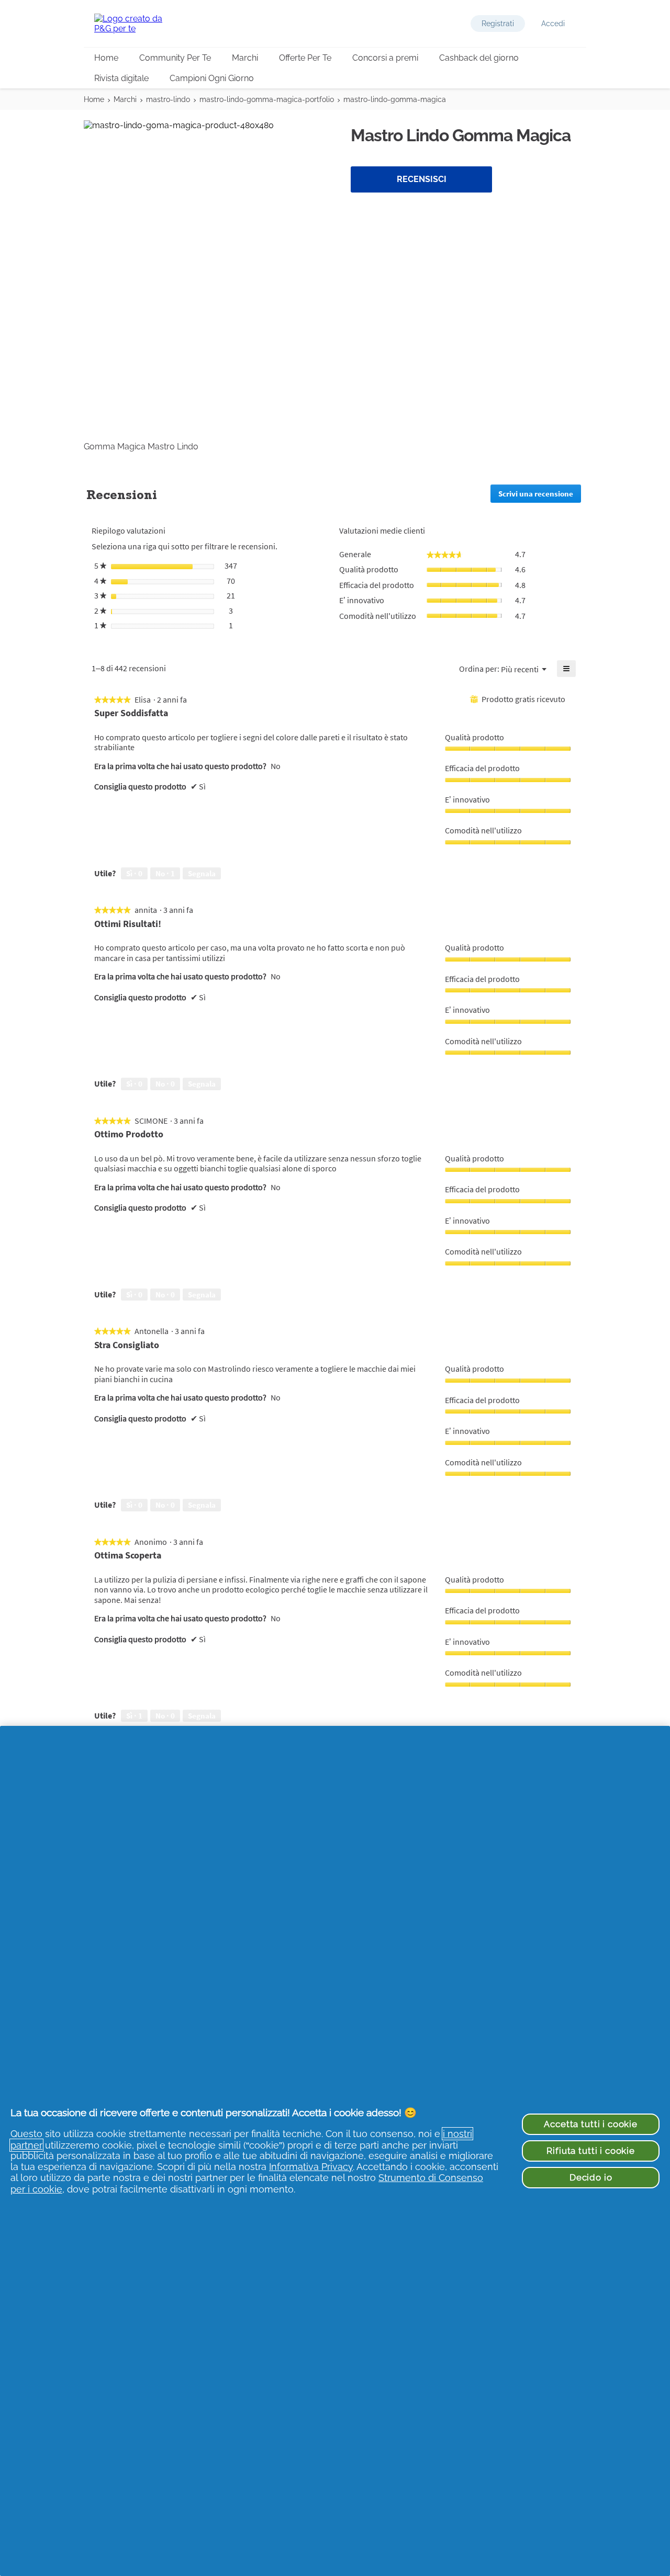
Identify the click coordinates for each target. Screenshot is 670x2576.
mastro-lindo (168, 99)
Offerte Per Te (305, 58)
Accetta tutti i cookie (590, 2124)
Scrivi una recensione (540, 496)
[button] (498, 24)
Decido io (591, 2177)
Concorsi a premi (385, 58)
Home (106, 58)
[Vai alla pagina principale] (136, 24)
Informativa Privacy (311, 2167)
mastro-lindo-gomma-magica (395, 99)
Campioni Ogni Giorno (212, 78)
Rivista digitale (121, 78)
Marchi (245, 58)
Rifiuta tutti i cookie (590, 2151)
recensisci (422, 179)
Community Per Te (175, 58)
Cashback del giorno (479, 58)
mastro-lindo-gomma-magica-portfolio (267, 99)
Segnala (202, 873)
